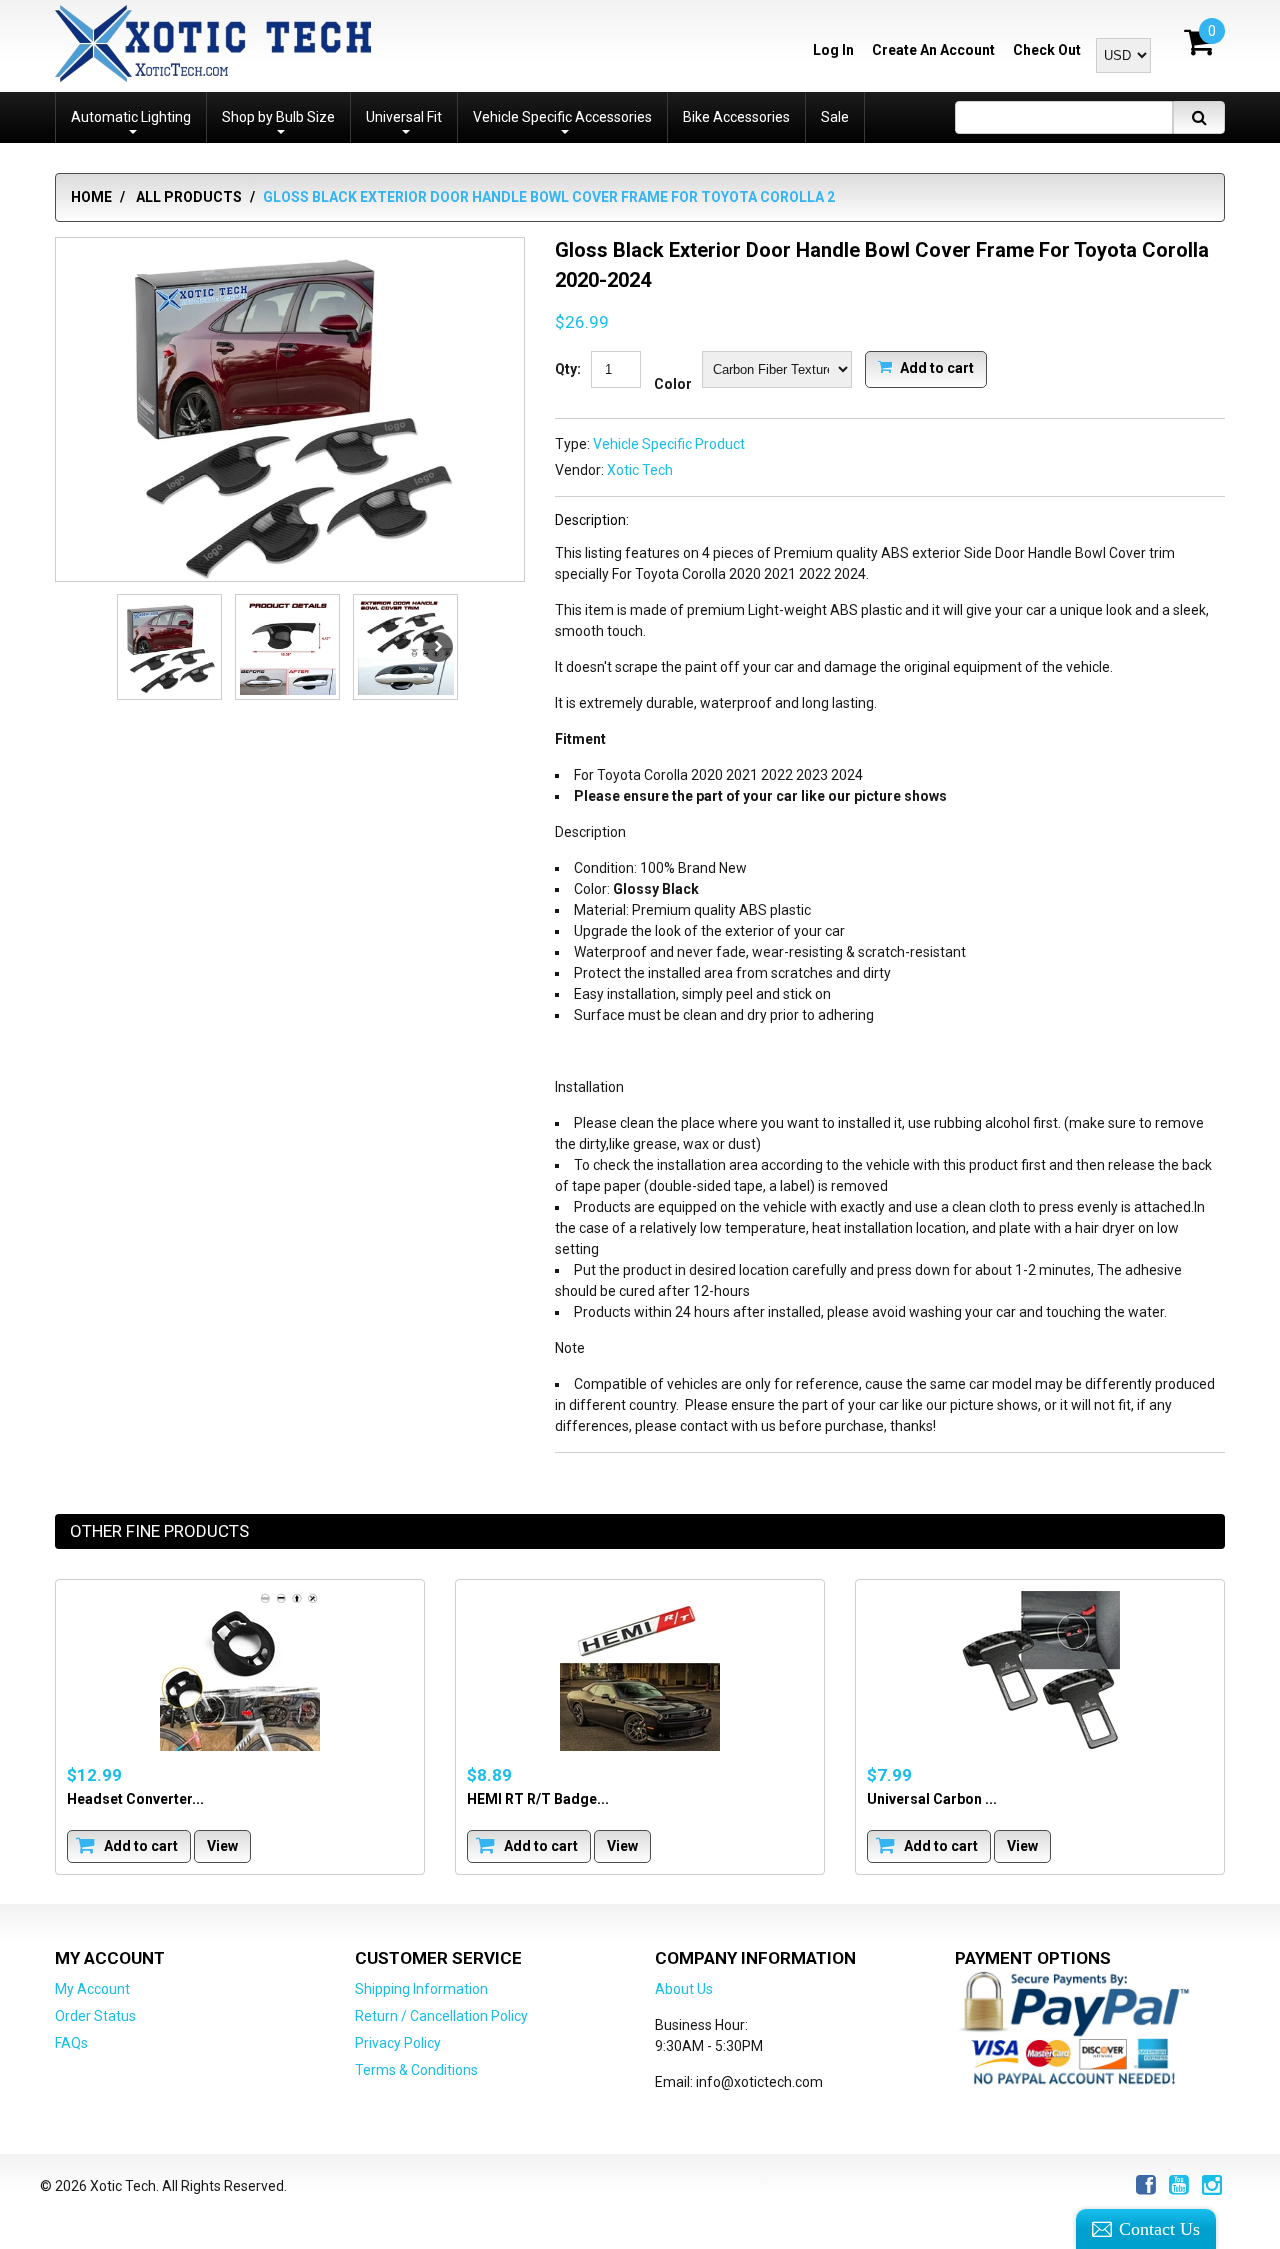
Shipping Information (421, 1989)
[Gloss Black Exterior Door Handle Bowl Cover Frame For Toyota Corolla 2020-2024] (290, 411)
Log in (833, 50)
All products (189, 197)
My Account (92, 1989)
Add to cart (935, 367)
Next (438, 647)
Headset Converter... (135, 1798)
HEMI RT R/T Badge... (538, 1798)
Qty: (568, 369)
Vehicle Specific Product (669, 444)
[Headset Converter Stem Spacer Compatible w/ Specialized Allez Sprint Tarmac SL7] (240, 1671)
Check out (1047, 50)
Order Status (95, 2016)
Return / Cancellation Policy (441, 2016)
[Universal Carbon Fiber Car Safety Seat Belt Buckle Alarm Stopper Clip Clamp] (1040, 1671)
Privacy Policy (398, 2043)
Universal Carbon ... (932, 1798)
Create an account (933, 50)
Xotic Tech (640, 470)
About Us (684, 1989)
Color (673, 384)
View (222, 1845)
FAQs (71, 2043)
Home (91, 197)
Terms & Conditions (416, 2070)
